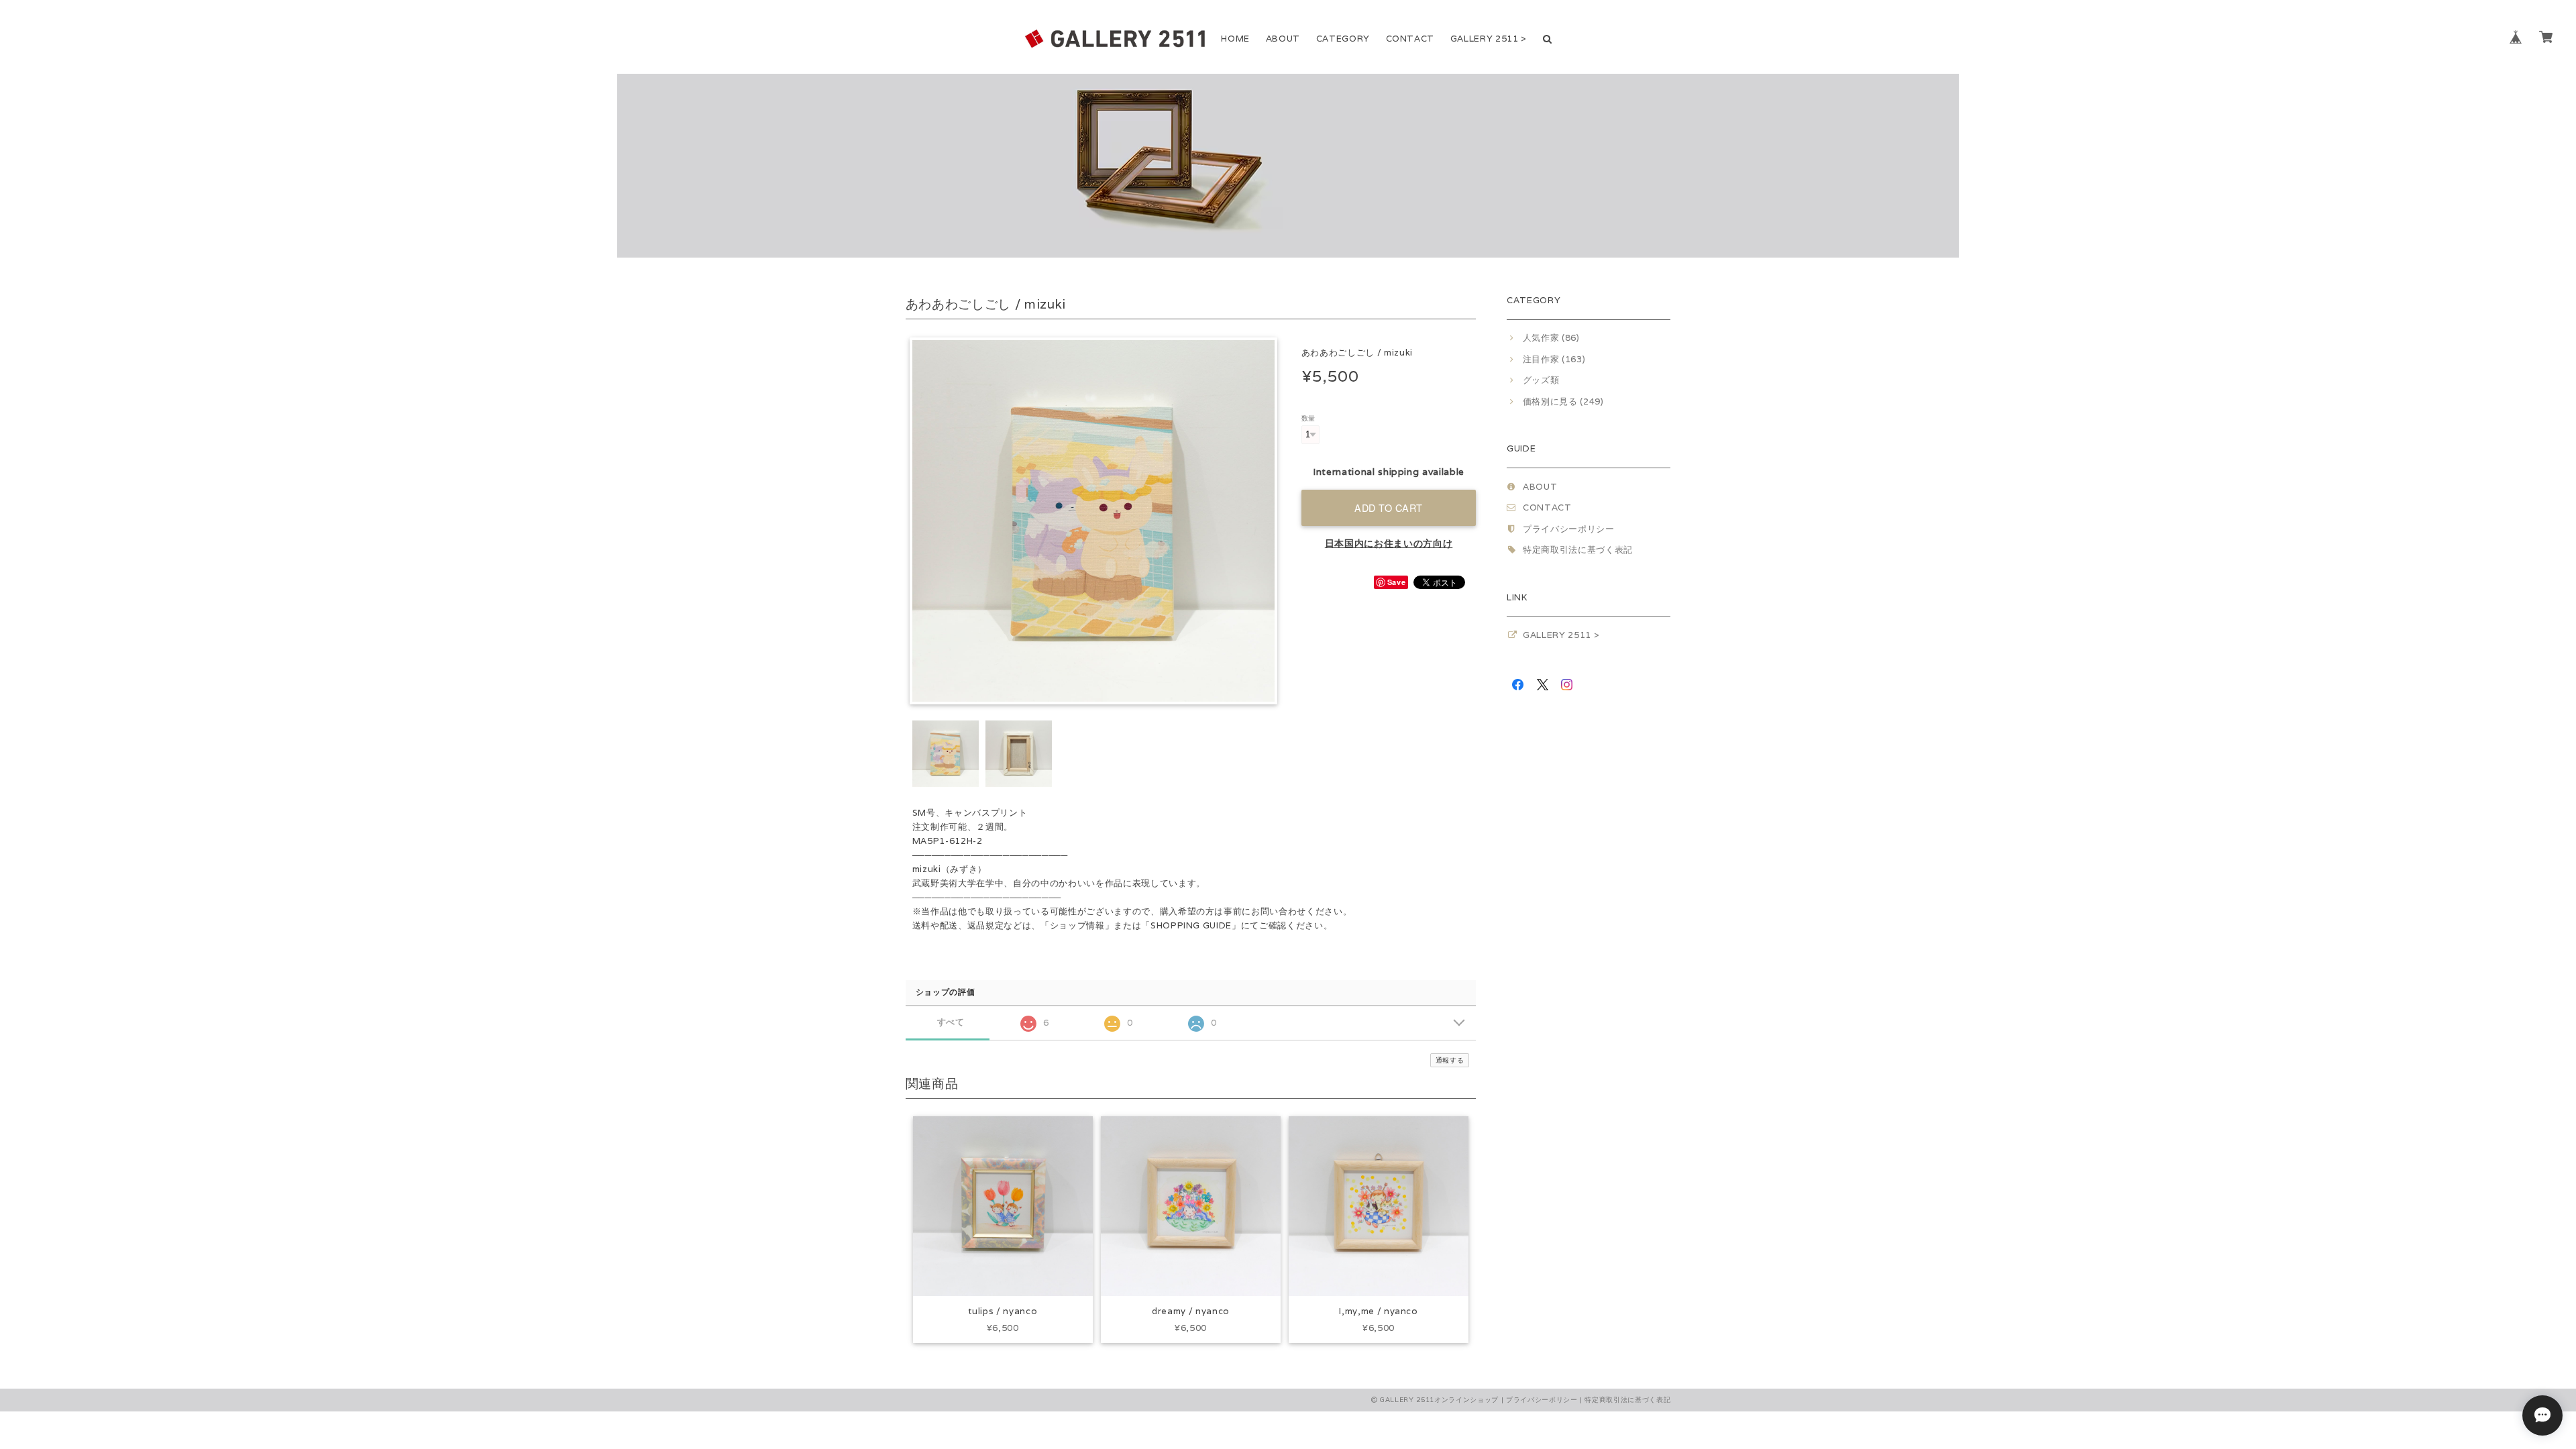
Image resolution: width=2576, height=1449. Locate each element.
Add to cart (1389, 507)
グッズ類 (1541, 380)
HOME (1235, 39)
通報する (1450, 1060)
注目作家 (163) (1554, 359)
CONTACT (1410, 39)
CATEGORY (1343, 39)
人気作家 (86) (1551, 338)
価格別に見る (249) (1563, 401)
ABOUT (1283, 39)
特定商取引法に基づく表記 (1578, 550)
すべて (951, 1022)
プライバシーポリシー (1569, 529)
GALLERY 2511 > (1489, 39)
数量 (1308, 418)
